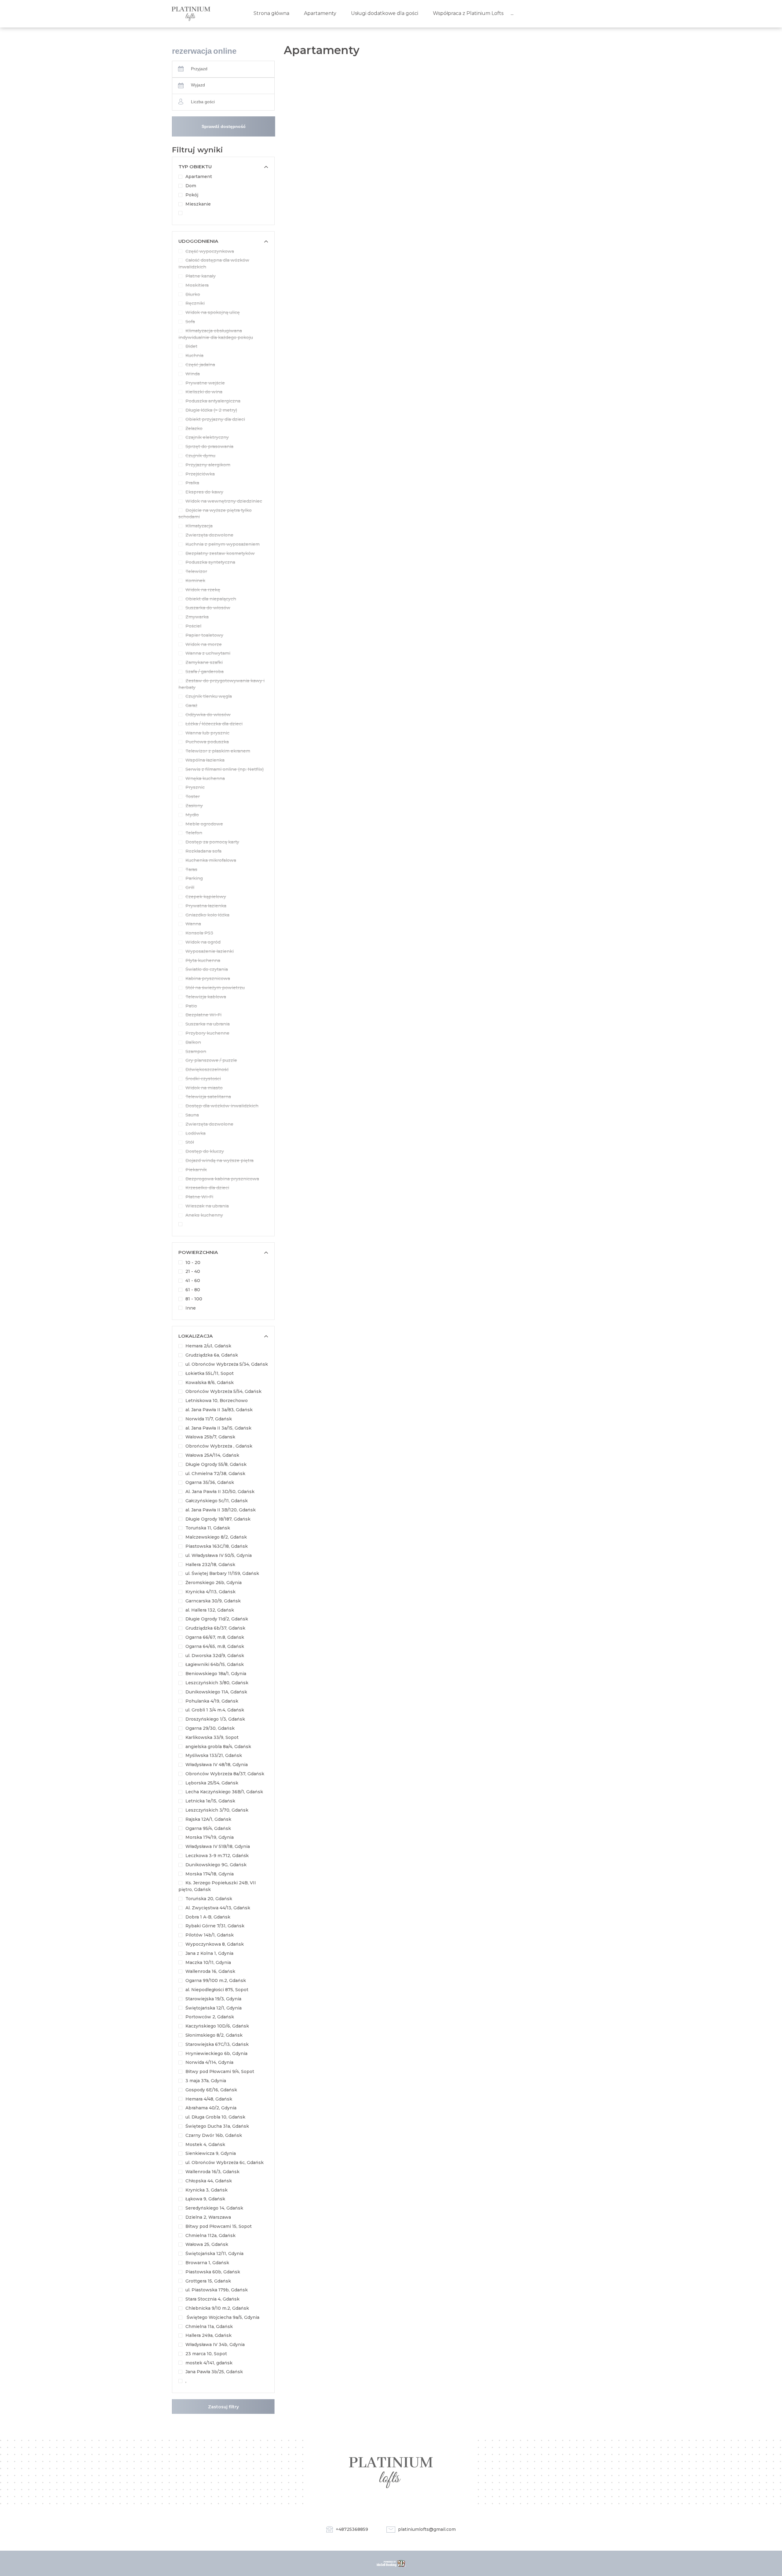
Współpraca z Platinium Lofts (468, 13)
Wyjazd (198, 85)
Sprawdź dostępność (224, 126)
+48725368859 (352, 2529)
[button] (223, 167)
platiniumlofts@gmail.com (427, 2529)
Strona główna (271, 13)
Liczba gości (203, 102)
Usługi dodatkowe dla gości (385, 13)
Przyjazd (199, 69)
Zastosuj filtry (223, 2407)
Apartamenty (320, 13)
